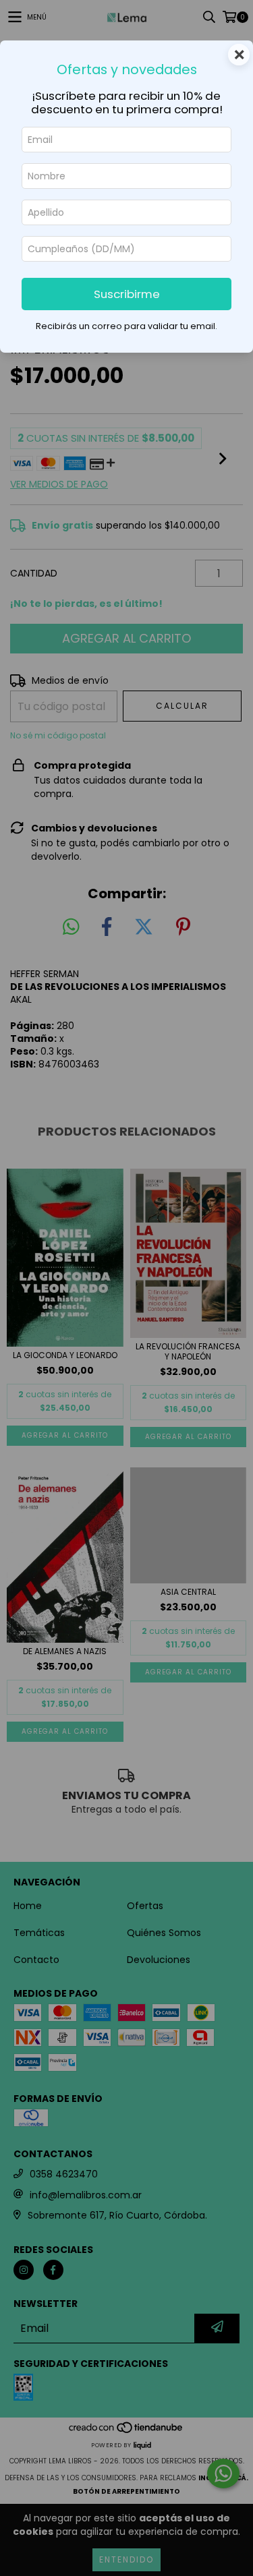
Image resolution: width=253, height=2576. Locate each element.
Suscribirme (127, 294)
